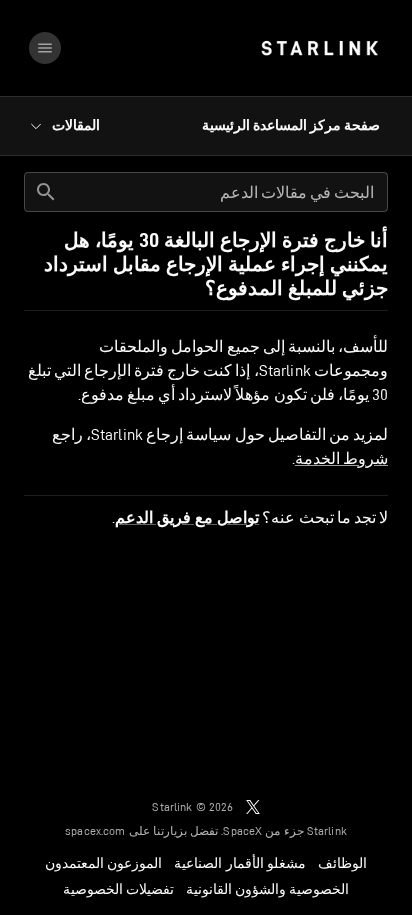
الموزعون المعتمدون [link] (103, 863)
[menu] (45, 48)
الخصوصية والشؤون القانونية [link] (267, 889)
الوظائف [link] (342, 863)
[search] (46, 192)
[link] (319, 48)
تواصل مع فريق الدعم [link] (187, 518)
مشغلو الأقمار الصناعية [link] (239, 863)
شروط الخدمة (341, 458)
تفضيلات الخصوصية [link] (118, 889)
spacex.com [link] (95, 830)
